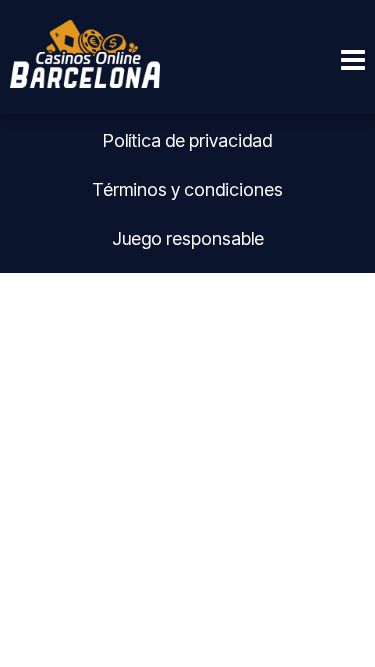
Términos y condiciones (187, 189)
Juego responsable (188, 238)
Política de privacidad (187, 140)
